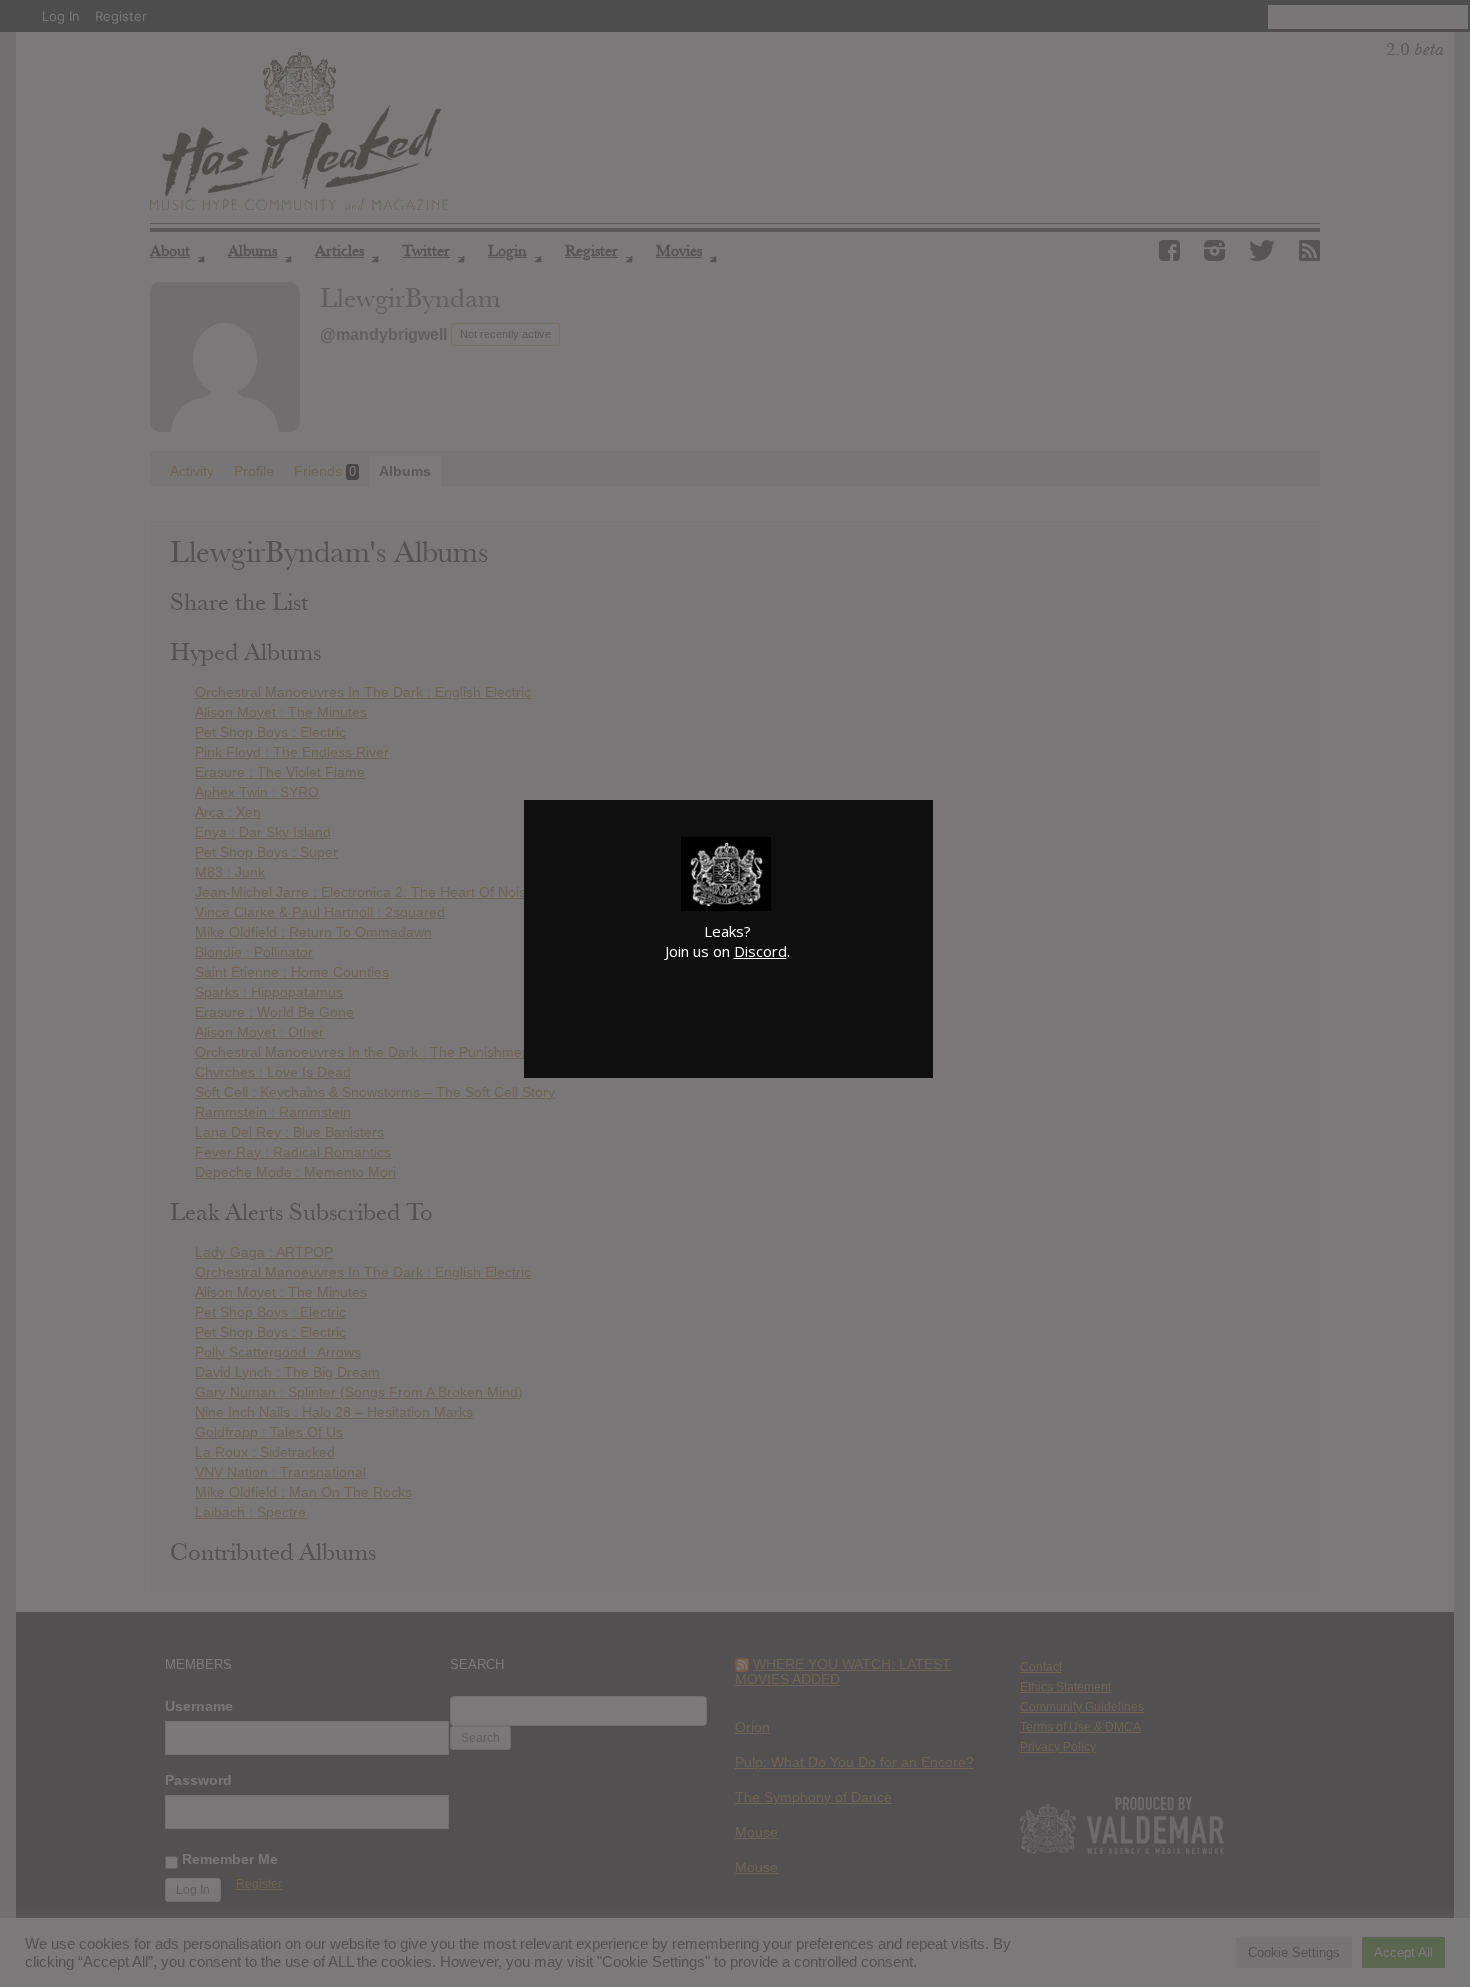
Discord (760, 951)
